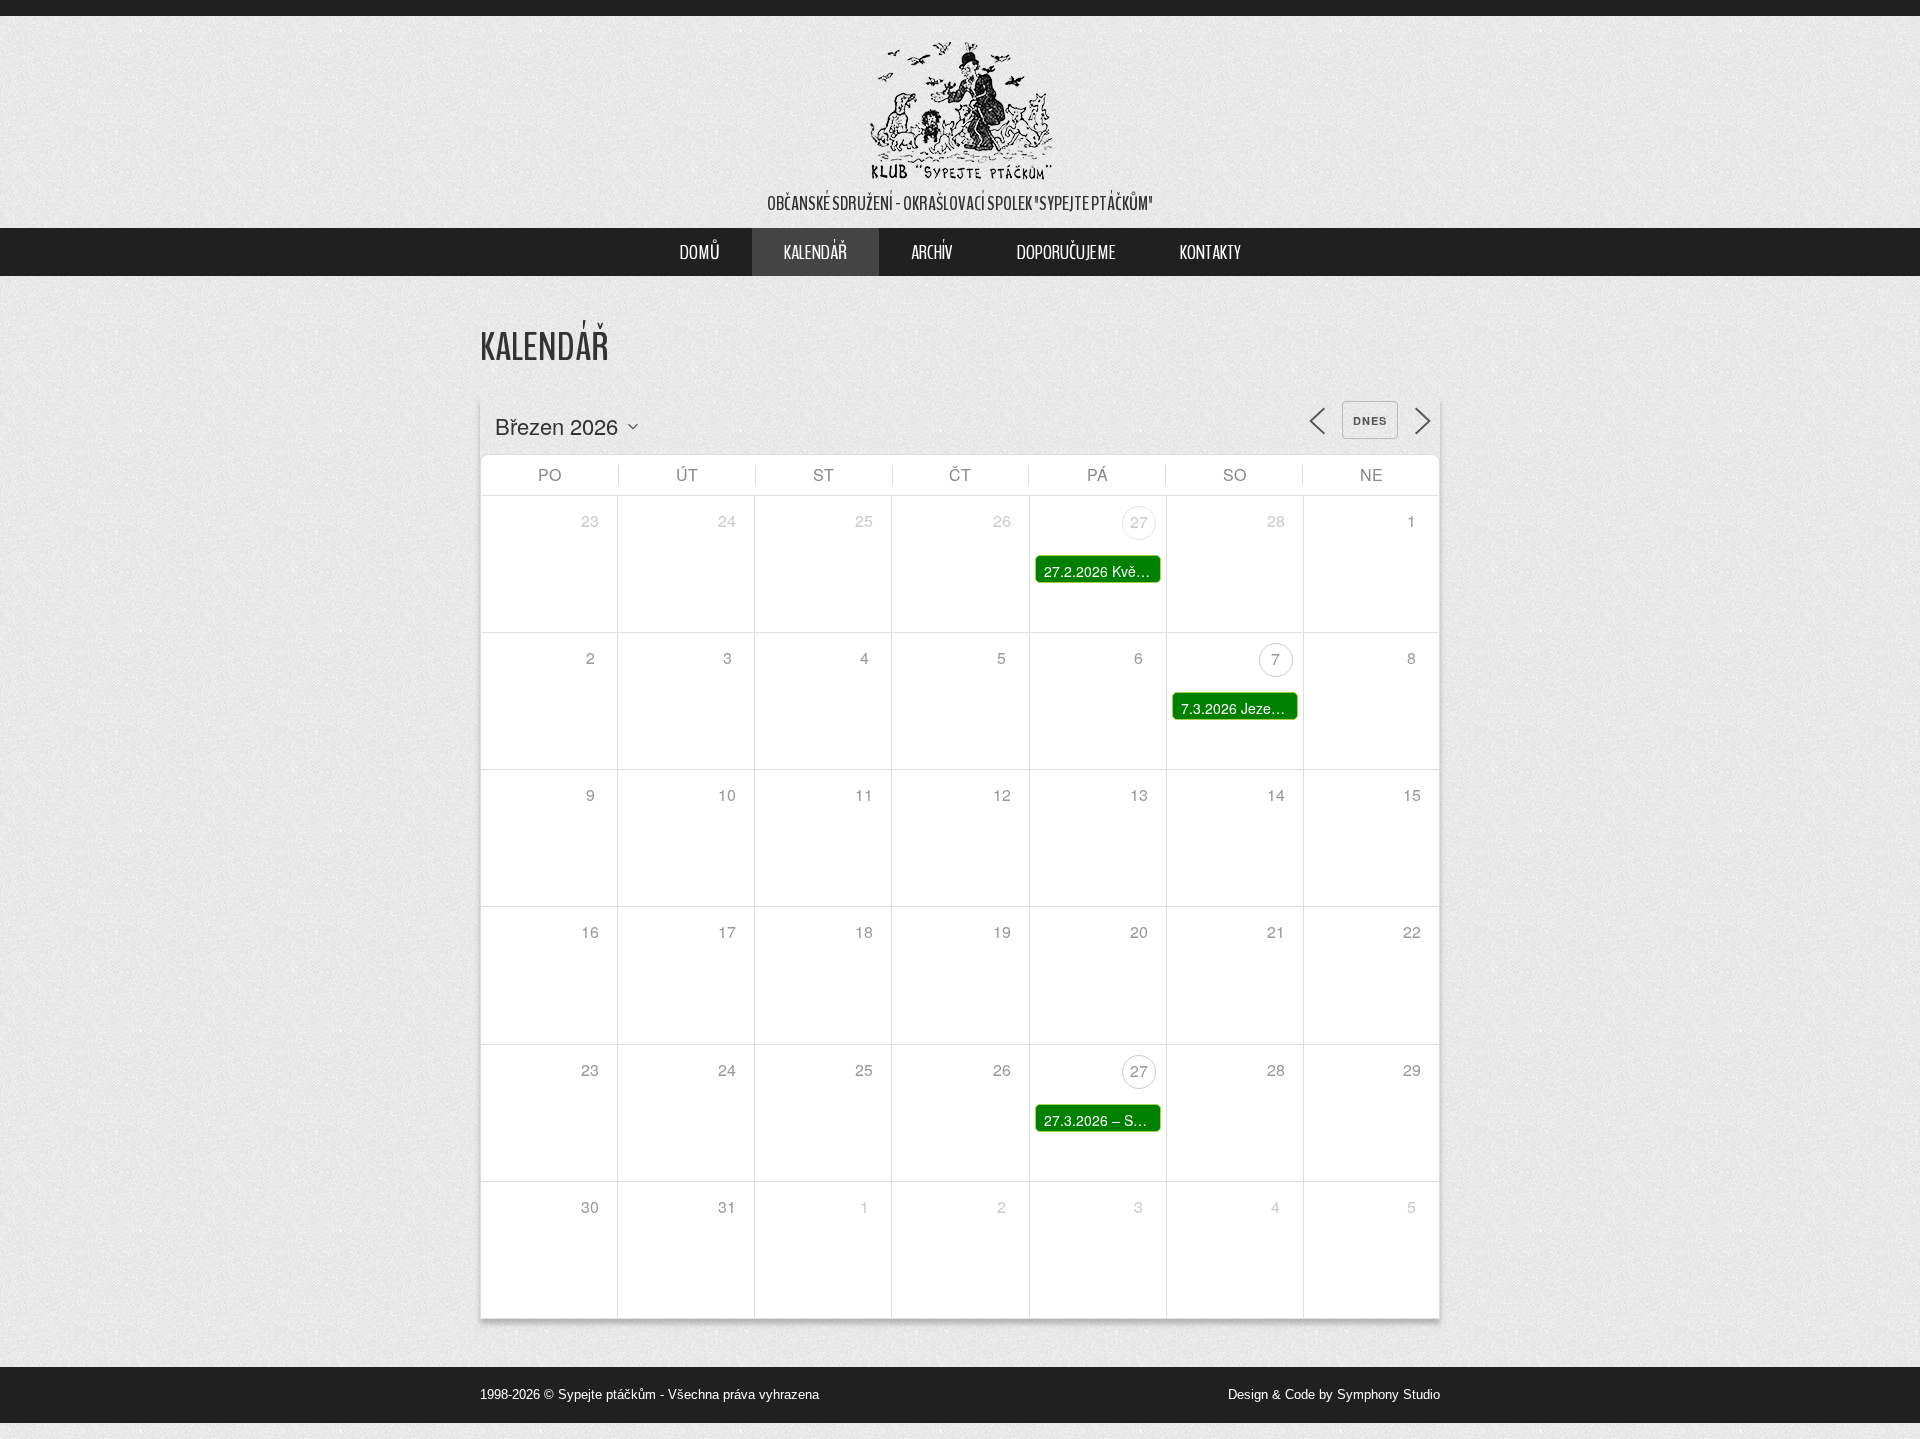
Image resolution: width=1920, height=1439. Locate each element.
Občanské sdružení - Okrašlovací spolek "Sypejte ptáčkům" (960, 204)
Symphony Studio (1388, 1394)
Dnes (1370, 420)
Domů (700, 252)
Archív (932, 252)
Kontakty (1210, 252)
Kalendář (815, 252)
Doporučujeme (1066, 252)
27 (1139, 521)
